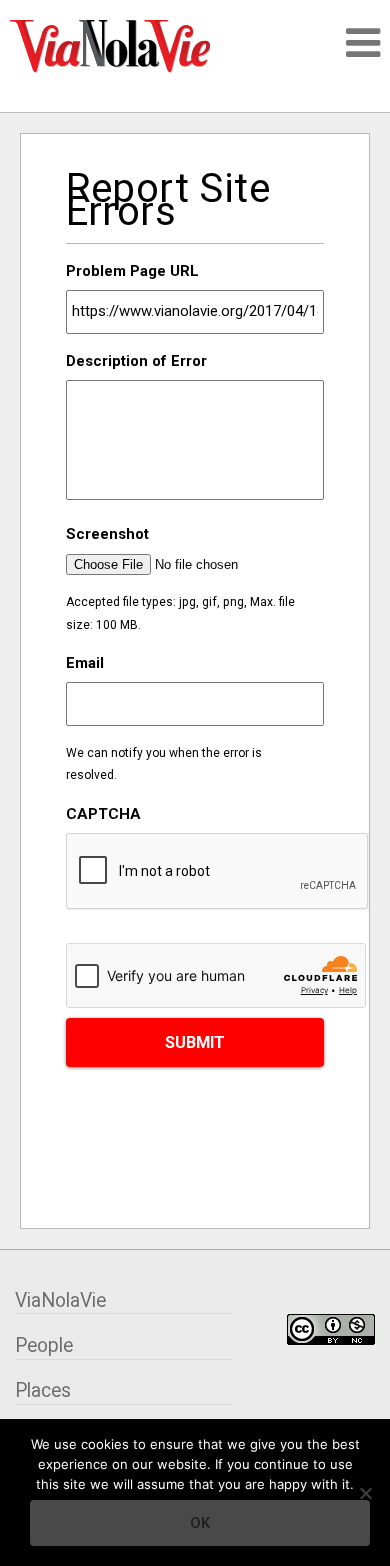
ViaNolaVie (60, 1300)
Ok (200, 1523)
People (44, 1345)
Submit (195, 1042)
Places (43, 1390)
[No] (365, 1493)
